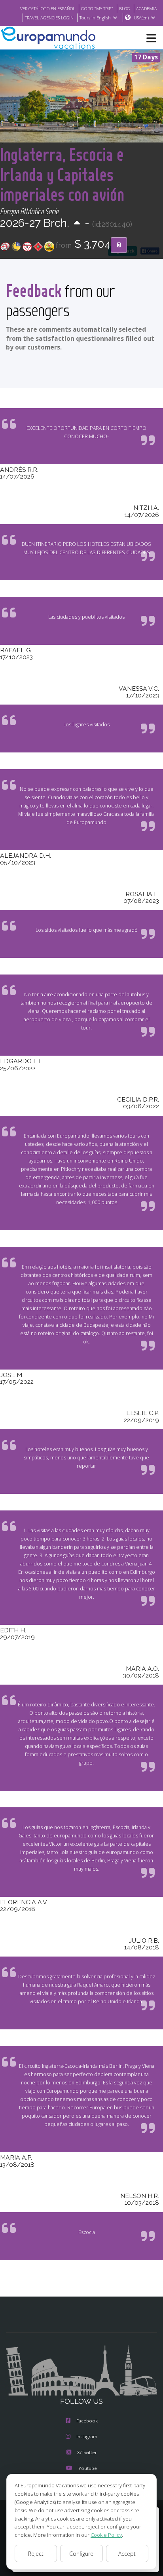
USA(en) (141, 18)
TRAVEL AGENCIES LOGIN (49, 18)
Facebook (87, 2421)
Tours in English (95, 18)
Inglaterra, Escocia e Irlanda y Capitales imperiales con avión (62, 174)
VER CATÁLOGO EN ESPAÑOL (48, 9)
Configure (81, 2554)
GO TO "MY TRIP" (97, 9)
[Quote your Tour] (119, 245)
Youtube (88, 2468)
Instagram (87, 2436)
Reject (36, 2554)
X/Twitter (87, 2452)
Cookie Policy (106, 2535)
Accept (127, 2554)
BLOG (125, 9)
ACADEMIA (147, 9)
